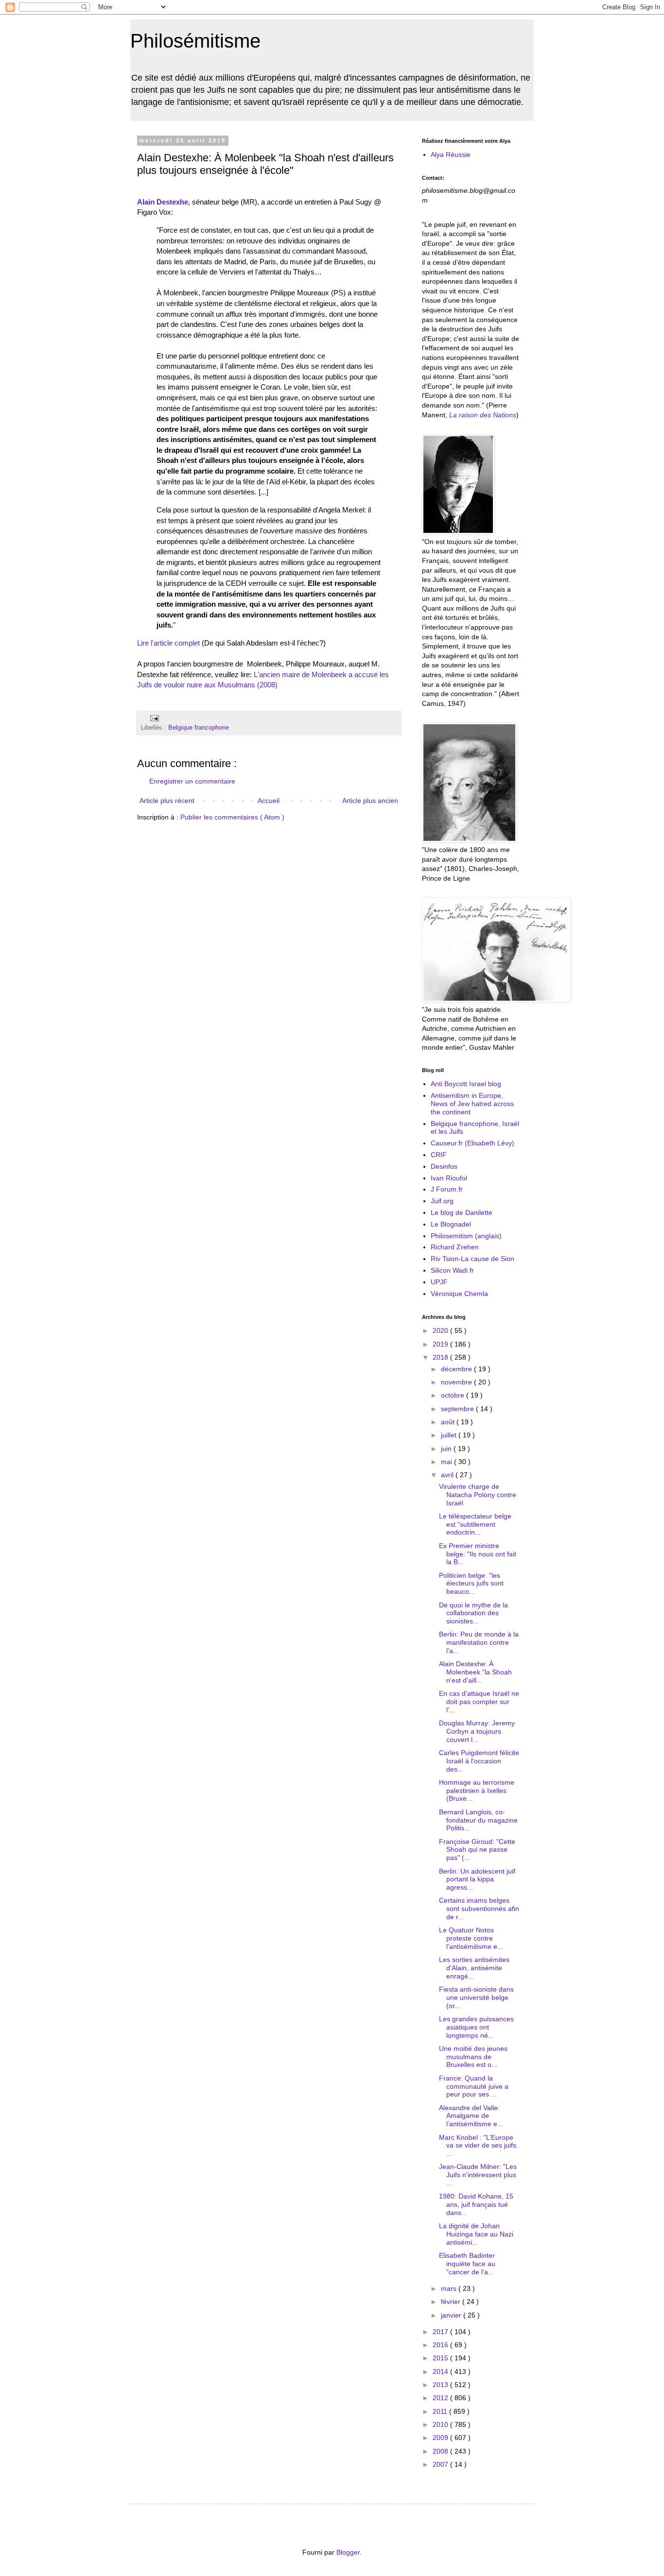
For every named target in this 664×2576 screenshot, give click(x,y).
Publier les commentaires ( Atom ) (232, 817)
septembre (458, 1409)
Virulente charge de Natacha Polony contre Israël (478, 1495)
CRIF (439, 1155)
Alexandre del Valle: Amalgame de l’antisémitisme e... (471, 2116)
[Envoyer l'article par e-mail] (153, 718)
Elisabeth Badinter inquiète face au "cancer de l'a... (467, 2264)
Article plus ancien (370, 801)
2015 (441, 2358)
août (449, 1422)
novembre (457, 1382)
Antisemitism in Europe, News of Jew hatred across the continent (472, 1104)
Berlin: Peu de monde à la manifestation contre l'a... (479, 1642)
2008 (441, 2451)
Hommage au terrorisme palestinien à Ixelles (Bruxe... (477, 1791)
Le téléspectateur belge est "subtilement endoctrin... (475, 1524)
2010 (441, 2424)
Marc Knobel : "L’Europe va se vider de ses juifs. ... (479, 2146)
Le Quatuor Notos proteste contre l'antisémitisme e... (471, 1938)
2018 (441, 1357)
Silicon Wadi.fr (452, 1270)
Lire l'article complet (168, 643)
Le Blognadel (451, 1224)
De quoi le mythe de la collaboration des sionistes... (473, 1613)
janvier (452, 2315)
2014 (441, 2371)
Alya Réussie (451, 154)
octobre (454, 1395)
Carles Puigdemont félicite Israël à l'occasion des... (479, 1761)
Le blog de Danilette (462, 1212)
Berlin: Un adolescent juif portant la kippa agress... (477, 1879)
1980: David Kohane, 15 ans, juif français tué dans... (476, 2204)
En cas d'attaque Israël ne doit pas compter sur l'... (479, 1702)
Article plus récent (167, 801)
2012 (441, 2398)
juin (447, 1449)
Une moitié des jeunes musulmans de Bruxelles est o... (473, 2057)
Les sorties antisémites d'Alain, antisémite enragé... (474, 1968)
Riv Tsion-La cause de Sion (472, 1259)
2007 (441, 2464)
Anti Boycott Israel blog (466, 1084)
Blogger (348, 2552)
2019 (441, 1344)
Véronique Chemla (459, 1294)
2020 (441, 1331)
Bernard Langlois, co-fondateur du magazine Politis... (478, 1820)
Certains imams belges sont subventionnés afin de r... (479, 1909)
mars (450, 2288)
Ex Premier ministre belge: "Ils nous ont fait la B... (478, 1554)
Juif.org (442, 1201)
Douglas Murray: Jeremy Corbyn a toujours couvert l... (477, 1731)
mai (447, 1462)
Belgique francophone (199, 728)
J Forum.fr (447, 1189)
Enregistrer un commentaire (192, 781)
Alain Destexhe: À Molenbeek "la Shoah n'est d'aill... (475, 1672)
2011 (441, 2411)
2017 (441, 2332)
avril (448, 1475)
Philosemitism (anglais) (466, 1236)
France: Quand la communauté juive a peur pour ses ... (474, 2086)
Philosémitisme (195, 41)
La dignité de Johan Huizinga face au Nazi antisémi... (476, 2234)
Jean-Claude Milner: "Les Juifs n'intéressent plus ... (478, 2175)
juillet (450, 1435)
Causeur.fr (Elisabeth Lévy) (472, 1143)
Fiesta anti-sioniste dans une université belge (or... (476, 1997)
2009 (441, 2438)
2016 (441, 2345)
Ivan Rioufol (449, 1178)
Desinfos (444, 1166)
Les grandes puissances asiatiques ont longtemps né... (476, 2027)
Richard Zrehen (455, 1247)
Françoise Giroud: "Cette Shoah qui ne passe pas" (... (477, 1850)
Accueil (269, 801)
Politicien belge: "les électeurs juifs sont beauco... (471, 1584)
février (452, 2302)
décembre (457, 1369)
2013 (441, 2385)
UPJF (439, 1282)
